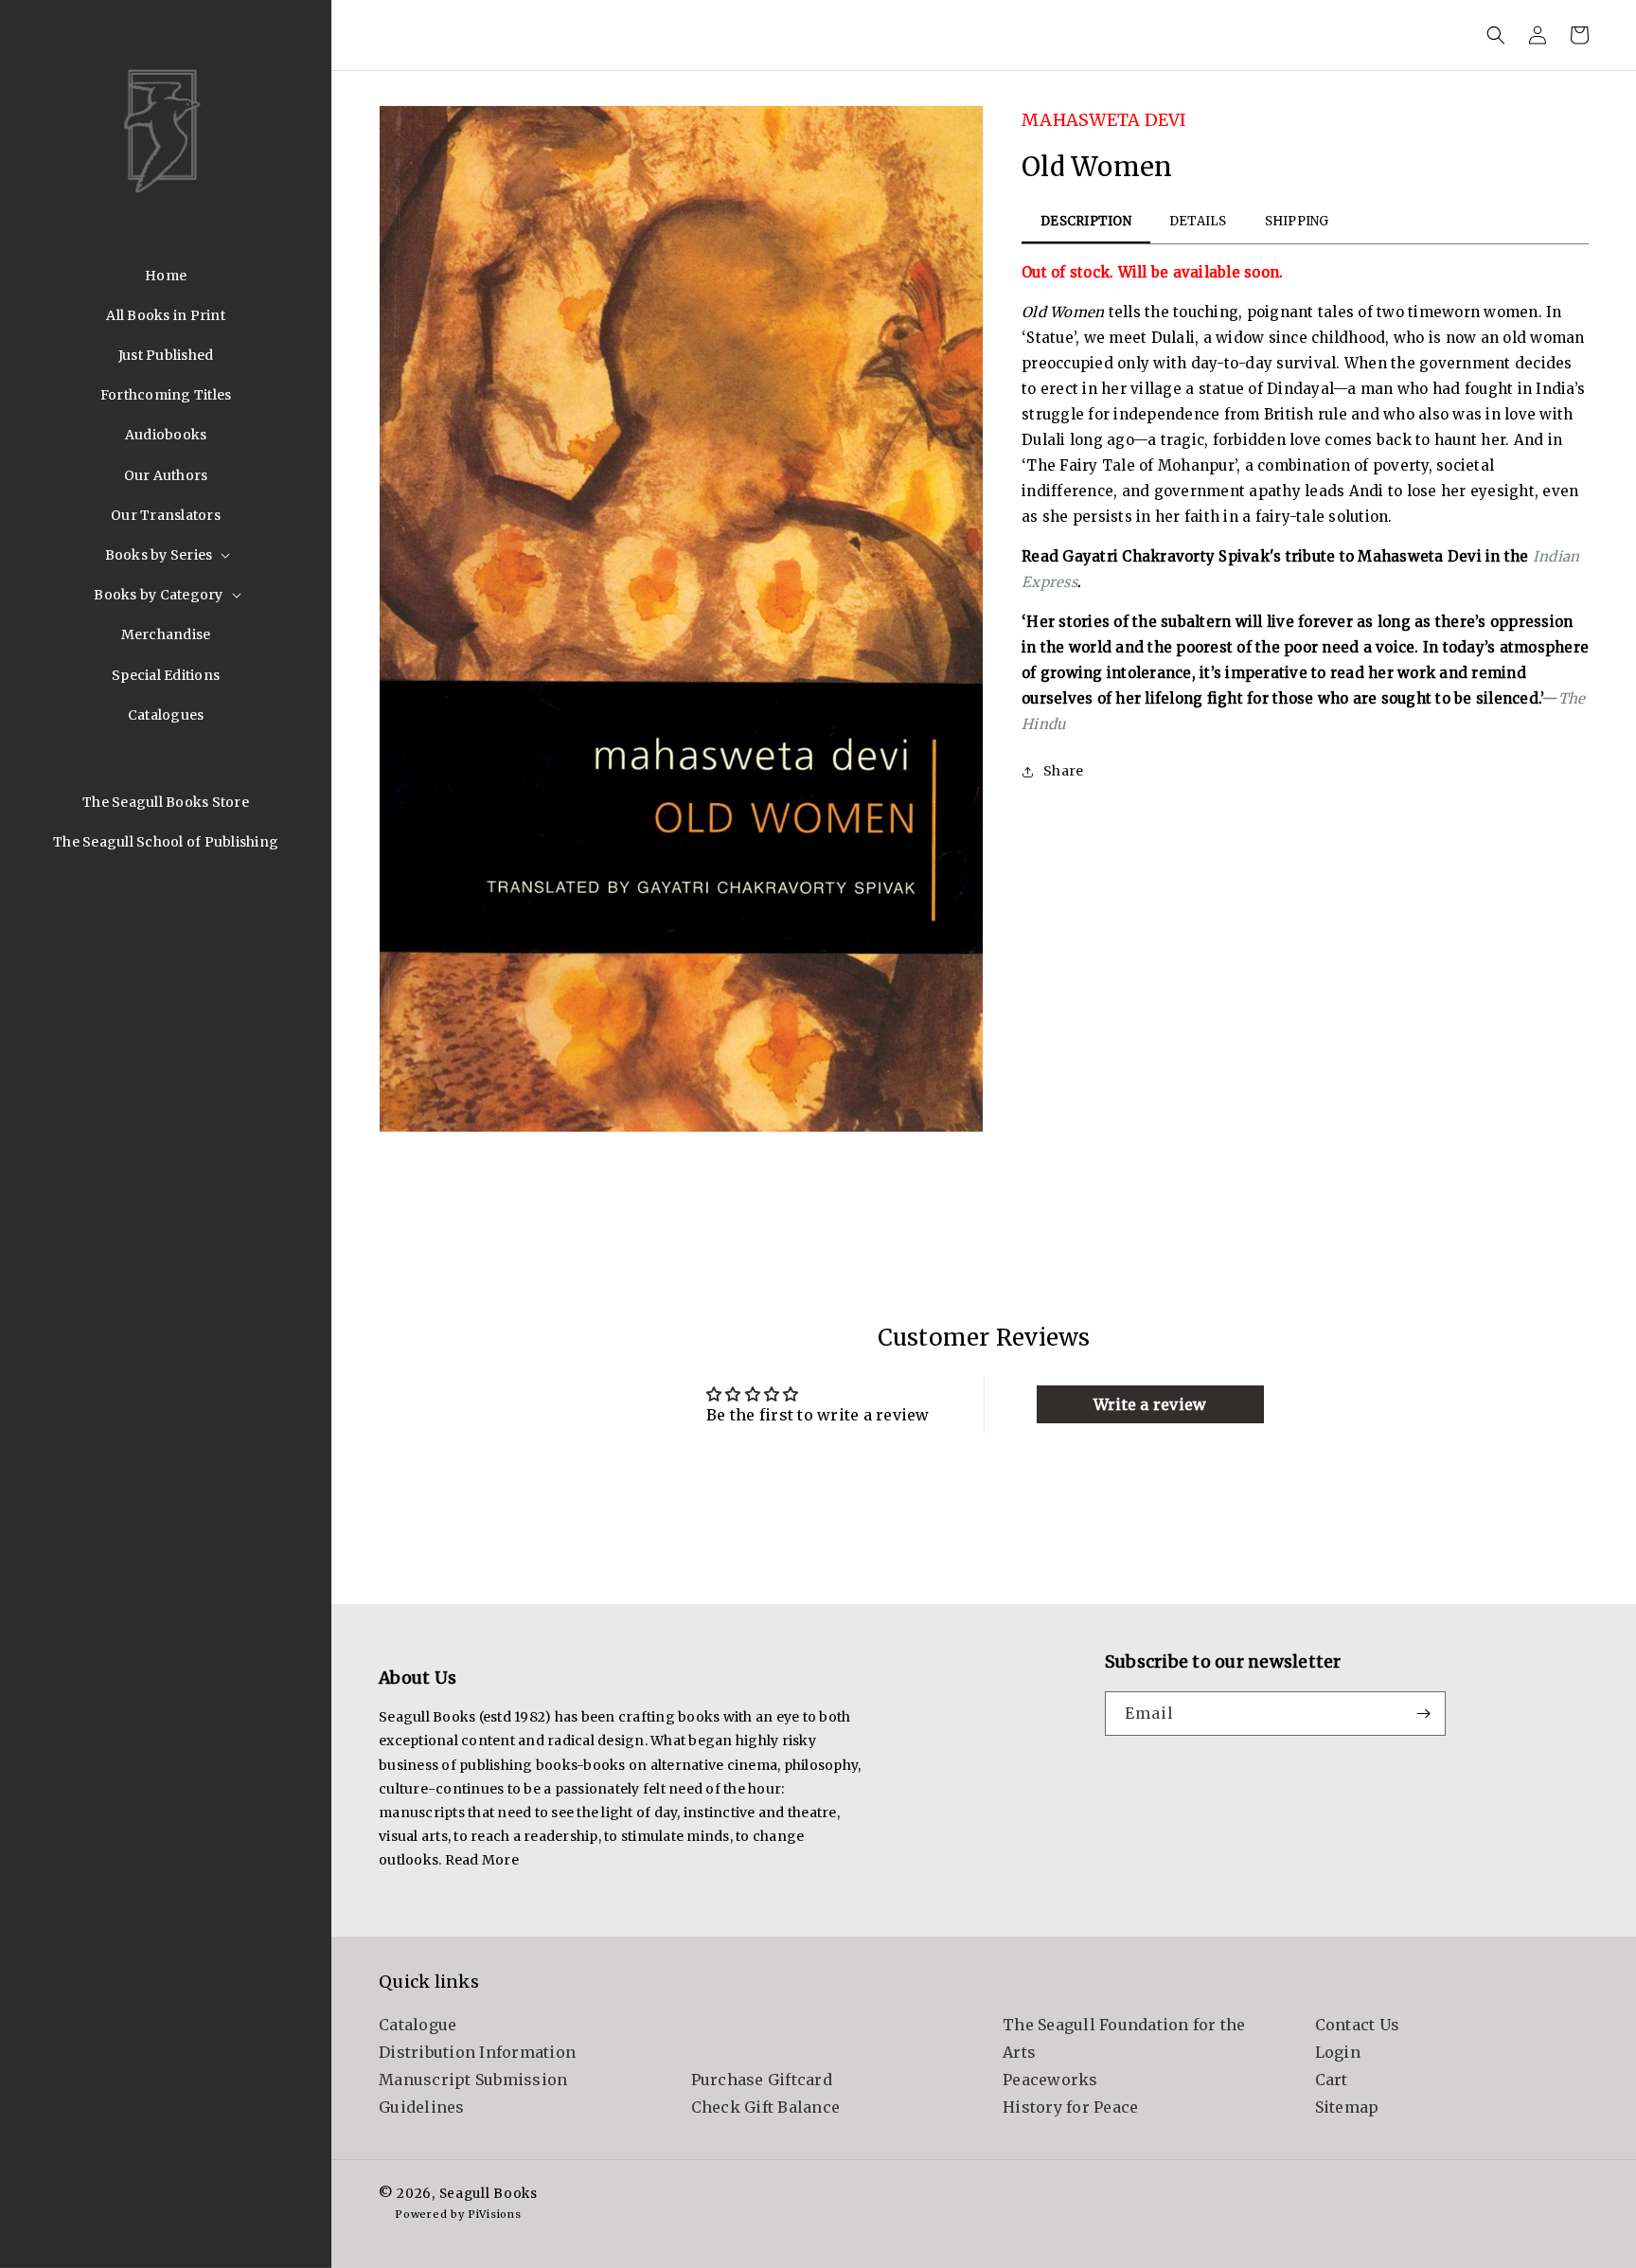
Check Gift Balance (766, 2107)
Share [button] (1063, 771)
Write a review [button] (1150, 1404)
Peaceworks (1050, 2080)
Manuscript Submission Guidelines (473, 2093)
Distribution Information (477, 2052)
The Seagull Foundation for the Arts (1124, 2038)
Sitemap (1347, 2107)
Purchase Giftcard (762, 2080)
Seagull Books (489, 2194)
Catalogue (418, 2025)
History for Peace (1070, 2107)
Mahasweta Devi (1104, 120)
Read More (482, 1860)
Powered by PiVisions (458, 2215)
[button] (166, 555)
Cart (1332, 2080)
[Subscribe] (1424, 1714)
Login (1338, 2052)
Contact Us (1358, 2025)
